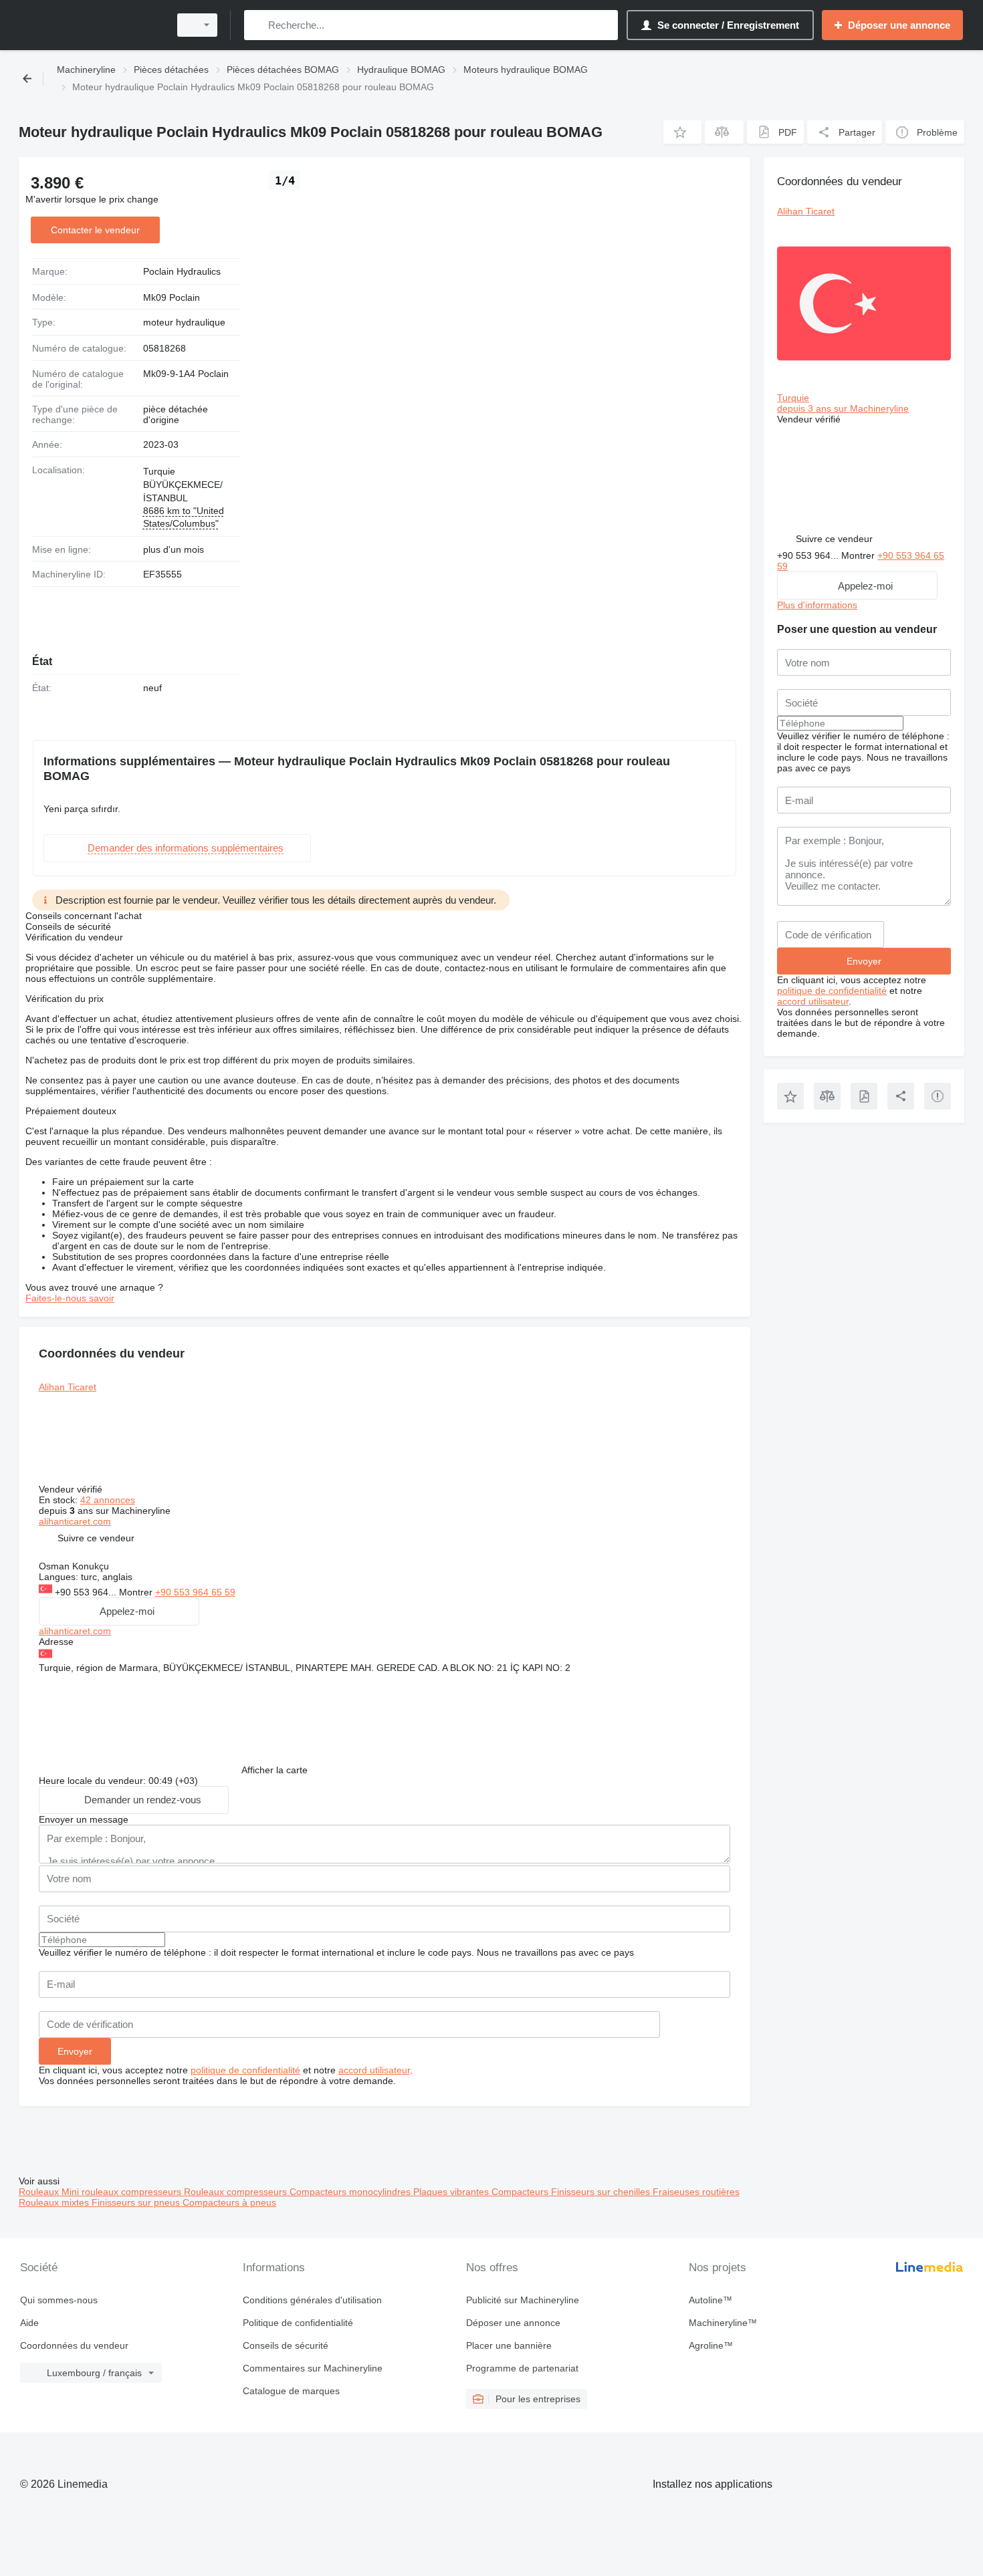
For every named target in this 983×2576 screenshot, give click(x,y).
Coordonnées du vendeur (74, 2345)
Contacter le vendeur (95, 230)
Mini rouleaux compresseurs (123, 2192)
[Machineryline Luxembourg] (90, 25)
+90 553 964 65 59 (195, 1592)
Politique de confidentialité (298, 2323)
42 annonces (108, 1500)
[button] (682, 132)
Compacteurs (521, 2192)
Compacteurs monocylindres (351, 2192)
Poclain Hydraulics (182, 271)
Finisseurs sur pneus (137, 2202)
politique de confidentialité (245, 2070)
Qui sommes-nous (59, 2300)
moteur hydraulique (184, 322)
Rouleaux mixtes (55, 2202)
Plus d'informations (817, 605)
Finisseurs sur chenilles (602, 2192)
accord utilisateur (374, 2070)
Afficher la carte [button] (275, 1770)
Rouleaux (40, 2192)
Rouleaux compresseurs (237, 2192)
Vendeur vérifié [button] (72, 1489)
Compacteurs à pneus (229, 2202)
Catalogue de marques (291, 2391)
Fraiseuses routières (696, 2192)
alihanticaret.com (75, 1521)
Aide (29, 2323)
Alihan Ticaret (68, 1387)
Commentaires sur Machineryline (313, 2368)
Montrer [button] (137, 1592)
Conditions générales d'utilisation (312, 2300)
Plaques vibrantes (452, 2192)
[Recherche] (257, 25)
